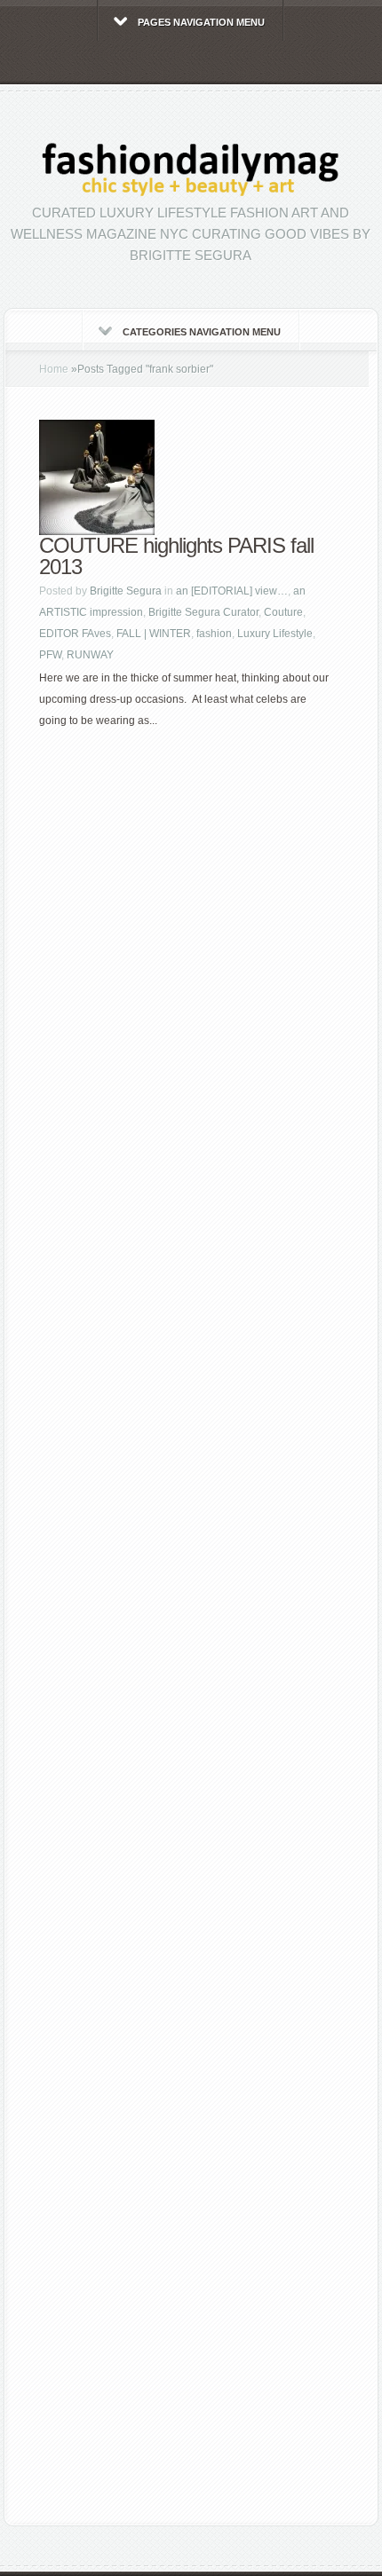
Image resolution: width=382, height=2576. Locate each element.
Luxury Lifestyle (275, 634)
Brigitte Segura (126, 591)
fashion (214, 634)
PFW (50, 655)
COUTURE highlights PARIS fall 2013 (176, 556)
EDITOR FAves (75, 634)
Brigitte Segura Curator (203, 612)
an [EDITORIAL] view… (232, 591)
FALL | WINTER (154, 634)
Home (54, 369)
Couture (283, 612)
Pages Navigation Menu (201, 22)
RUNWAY (90, 655)
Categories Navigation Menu (202, 332)
